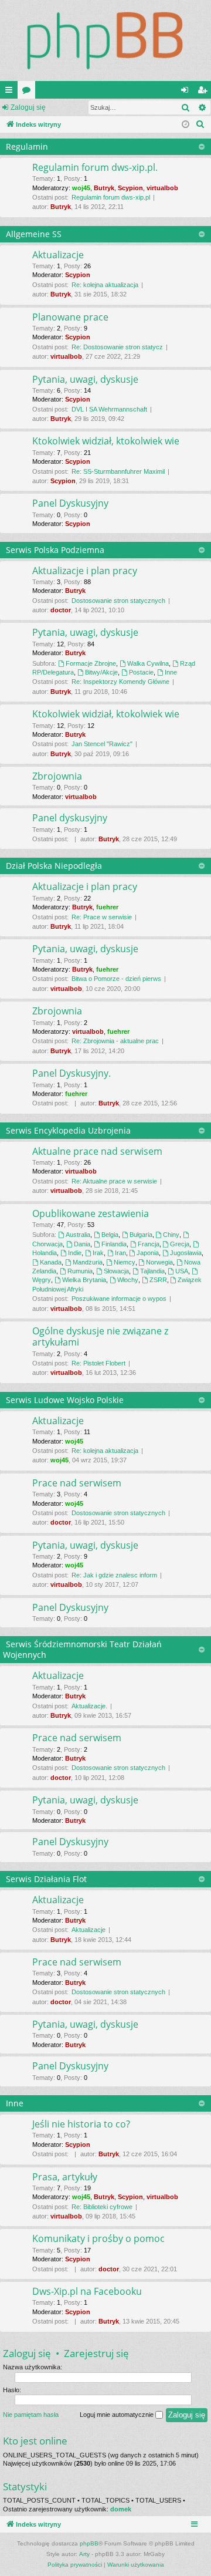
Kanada (51, 1262)
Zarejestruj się (96, 2353)
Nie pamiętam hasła (31, 2415)
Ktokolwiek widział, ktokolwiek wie (106, 441)
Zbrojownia (57, 776)
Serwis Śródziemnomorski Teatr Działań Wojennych (82, 1649)
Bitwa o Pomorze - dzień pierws (116, 979)
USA (182, 1271)
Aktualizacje (58, 255)
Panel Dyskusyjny (70, 503)
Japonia (148, 1253)
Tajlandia (152, 1271)
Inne (171, 672)
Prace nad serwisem (77, 1483)
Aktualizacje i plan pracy (85, 571)
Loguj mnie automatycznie (118, 2415)
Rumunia (80, 1271)
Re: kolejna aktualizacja (105, 285)
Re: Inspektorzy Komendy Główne (120, 682)
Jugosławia (186, 1253)
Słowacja (116, 1271)
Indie (75, 1253)
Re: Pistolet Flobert (98, 1363)
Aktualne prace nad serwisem (97, 1151)
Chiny (171, 1235)
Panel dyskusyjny (70, 818)
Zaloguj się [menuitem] (187, 92)
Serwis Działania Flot (46, 1879)
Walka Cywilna (148, 663)
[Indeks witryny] (105, 41)
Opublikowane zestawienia (91, 1213)
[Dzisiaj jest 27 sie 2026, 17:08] (186, 125)
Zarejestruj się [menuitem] (205, 92)
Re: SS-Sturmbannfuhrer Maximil (118, 471)
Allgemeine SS (34, 234)
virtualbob (162, 188)
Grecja (180, 1244)
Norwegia (159, 1262)
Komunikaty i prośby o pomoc (98, 2238)
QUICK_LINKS (11, 92)
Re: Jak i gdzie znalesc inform (114, 1575)
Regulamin (27, 146)
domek (121, 2509)
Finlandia (114, 1244)
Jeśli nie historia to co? (81, 2124)
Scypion (130, 188)
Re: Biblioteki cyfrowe (102, 2207)
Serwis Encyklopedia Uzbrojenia (68, 1130)
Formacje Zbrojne (91, 663)
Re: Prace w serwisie (102, 917)
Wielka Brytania (84, 1280)
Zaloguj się (28, 107)
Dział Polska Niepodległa (54, 866)
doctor (61, 610)
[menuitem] (200, 124)
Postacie (141, 672)
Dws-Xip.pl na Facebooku (87, 2291)
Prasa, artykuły (65, 2177)
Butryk (104, 188)
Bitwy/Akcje (101, 672)
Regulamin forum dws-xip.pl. (95, 167)
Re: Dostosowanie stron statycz (117, 347)
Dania (82, 1244)
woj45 (81, 188)
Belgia (110, 1235)
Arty (84, 2554)
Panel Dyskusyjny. (72, 1073)
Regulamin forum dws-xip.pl (111, 197)
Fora (29, 92)
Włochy (128, 1280)
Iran (120, 1253)
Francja (149, 1244)
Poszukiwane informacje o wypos (119, 1299)
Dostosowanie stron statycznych (118, 601)
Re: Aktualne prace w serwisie (114, 1181)
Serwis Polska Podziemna (55, 550)
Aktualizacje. (89, 1706)
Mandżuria (88, 1262)
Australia (78, 1235)
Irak (98, 1253)
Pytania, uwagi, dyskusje (85, 379)
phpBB (89, 2543)
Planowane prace (70, 317)
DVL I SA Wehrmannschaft (109, 409)
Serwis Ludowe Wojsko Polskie (65, 1400)
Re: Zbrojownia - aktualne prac (115, 1041)
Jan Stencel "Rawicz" (102, 744)
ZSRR (158, 1280)
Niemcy (125, 1262)
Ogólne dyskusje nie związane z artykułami (100, 1336)
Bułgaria (141, 1235)
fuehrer (107, 907)
